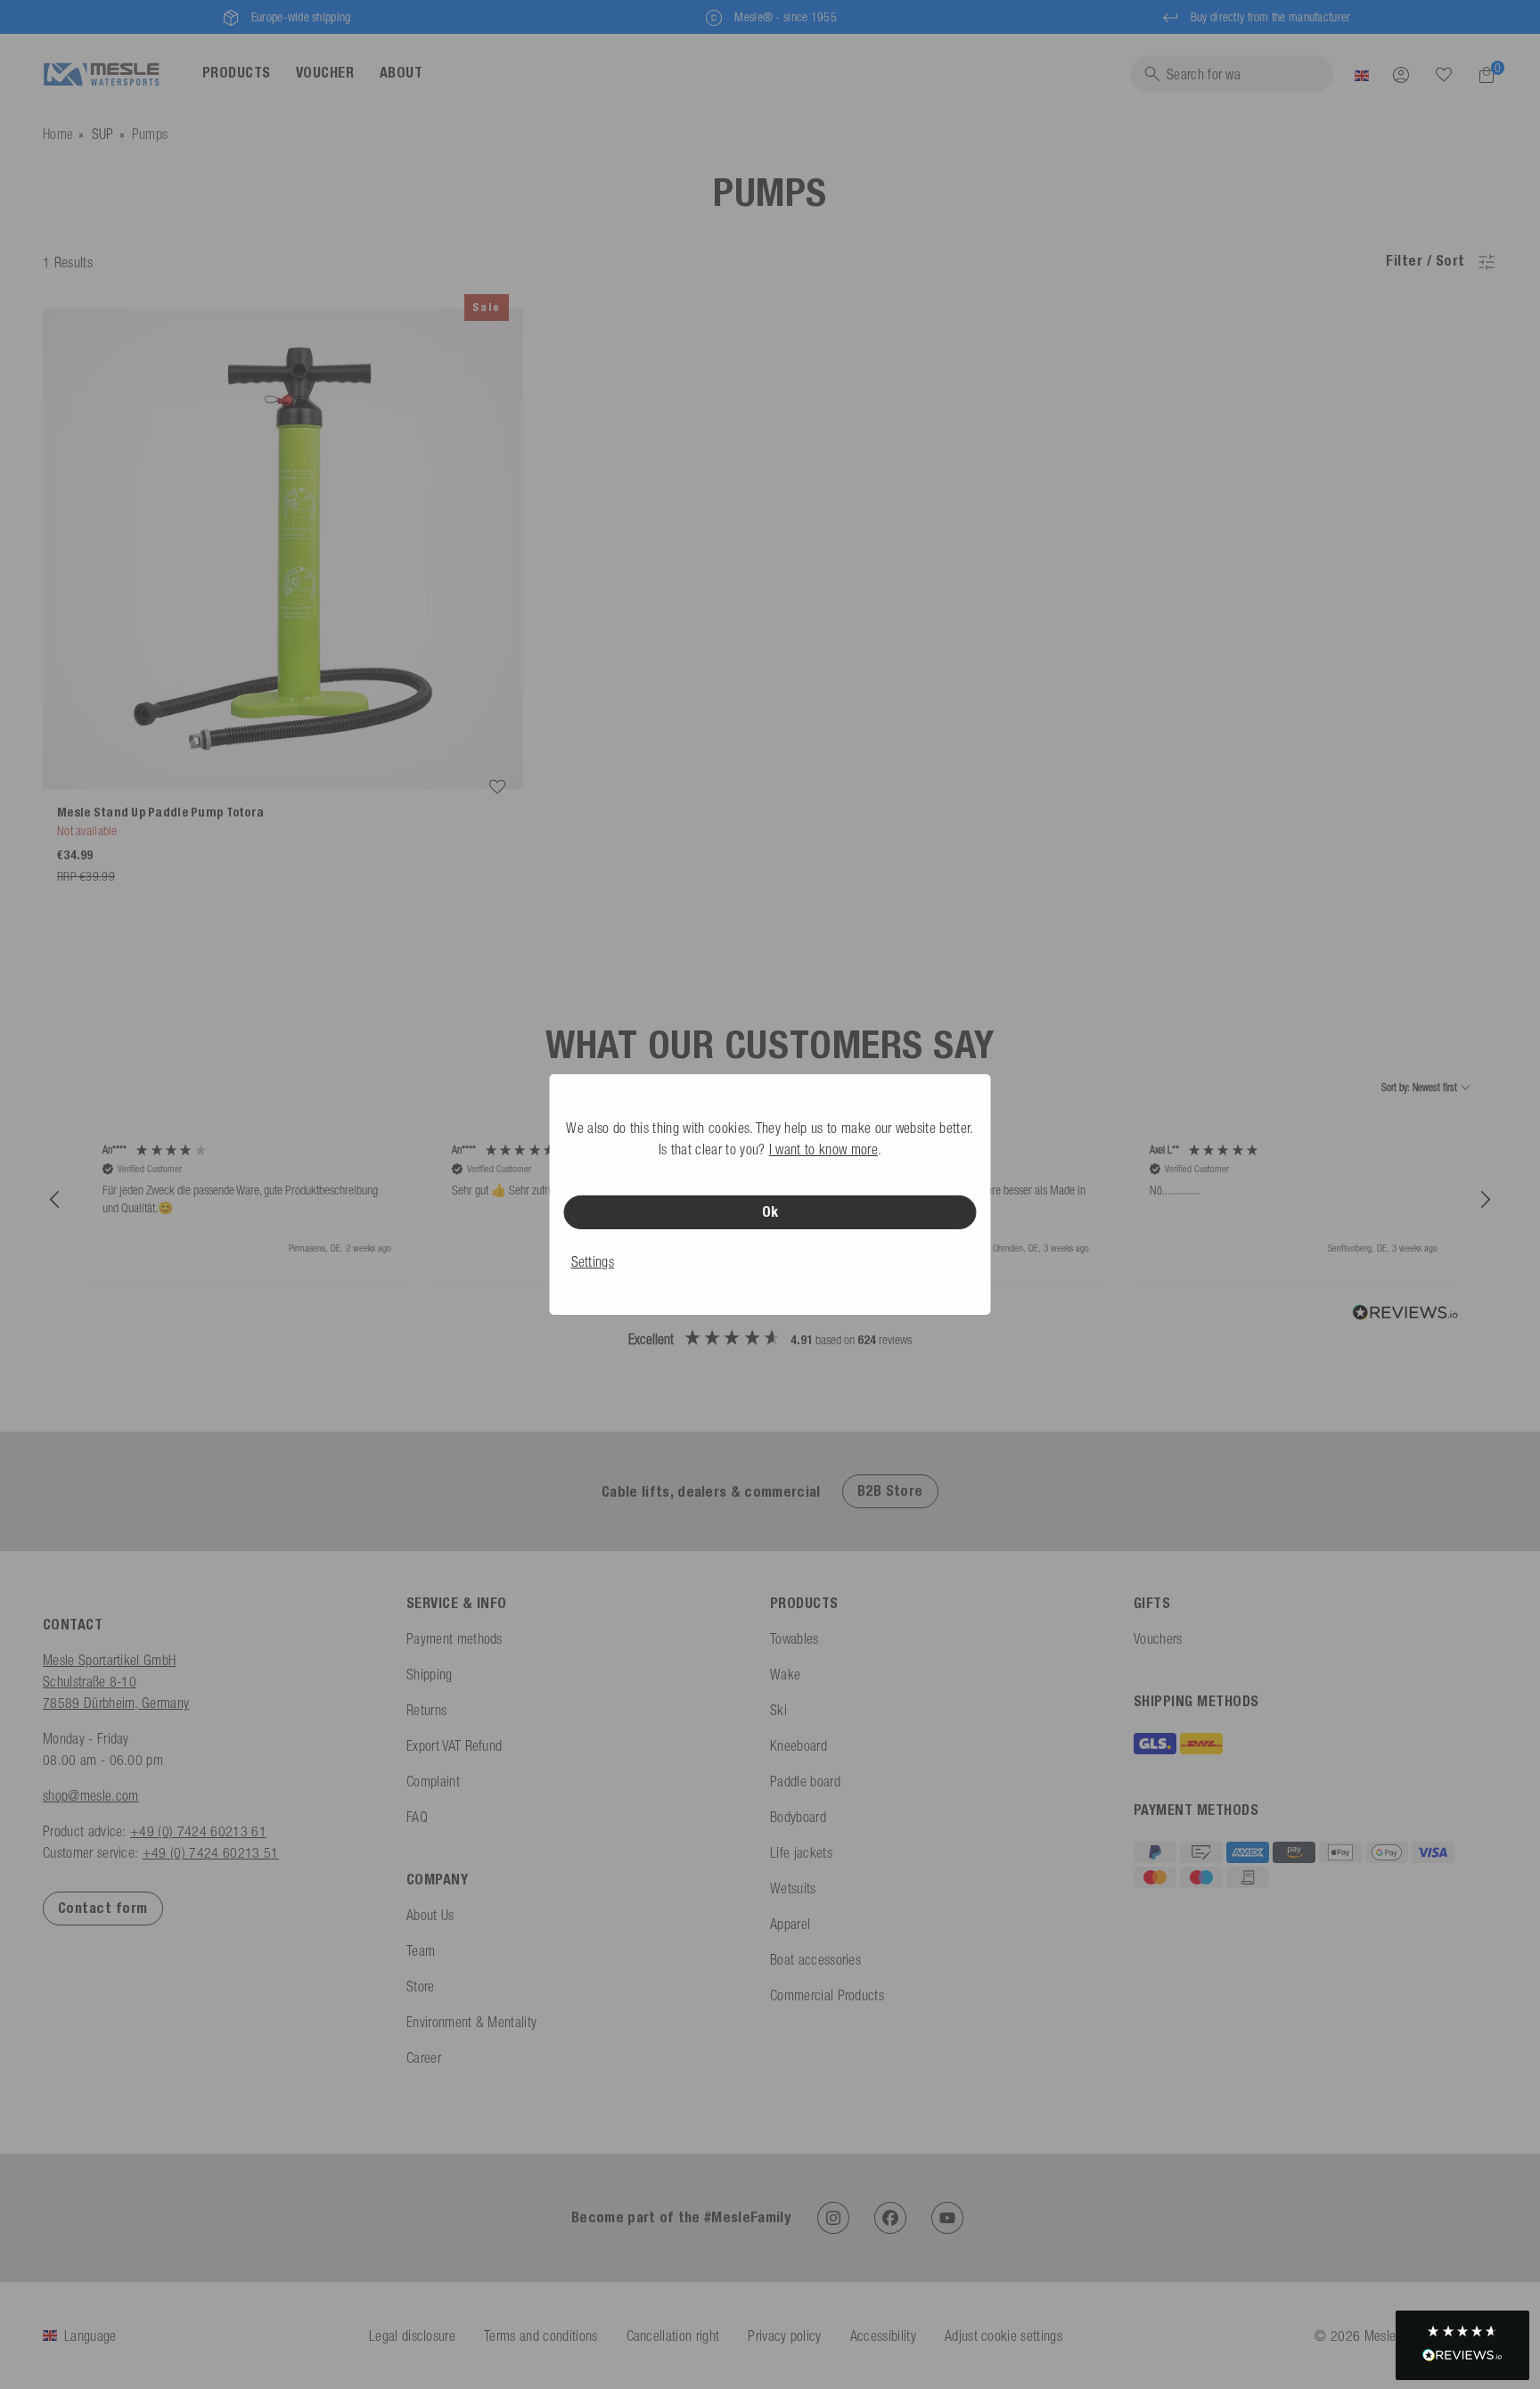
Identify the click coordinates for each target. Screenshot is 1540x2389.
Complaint (433, 1781)
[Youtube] (947, 2218)
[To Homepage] (101, 74)
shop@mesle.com (90, 1795)
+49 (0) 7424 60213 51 (211, 1852)
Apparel (790, 1924)
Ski (778, 1710)
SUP (103, 134)
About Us (430, 1915)
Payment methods (455, 1638)
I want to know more (823, 1149)
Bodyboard (798, 1817)
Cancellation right (673, 2336)
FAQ (417, 1817)
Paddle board (805, 1781)
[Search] (1444, 75)
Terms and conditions (541, 2336)
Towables (795, 1638)
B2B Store (890, 1491)
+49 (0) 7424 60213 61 (198, 1831)
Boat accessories (815, 1959)
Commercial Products (827, 1995)
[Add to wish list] (497, 787)
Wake (785, 1674)
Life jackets (801, 1852)
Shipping (430, 1674)
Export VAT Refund (454, 1745)
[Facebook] (890, 2218)
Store (421, 1986)
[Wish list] (1444, 74)
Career (424, 2057)
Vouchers (1158, 1638)
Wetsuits (793, 1888)
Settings (593, 1261)
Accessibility (883, 2336)
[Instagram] (833, 2218)
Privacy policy (784, 2336)
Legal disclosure (412, 2336)
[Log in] (1401, 74)
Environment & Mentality (471, 2022)
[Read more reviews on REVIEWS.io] (1405, 1315)
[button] (55, 1200)
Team (421, 1950)
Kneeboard (799, 1745)
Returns (426, 1710)
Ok (770, 1212)
